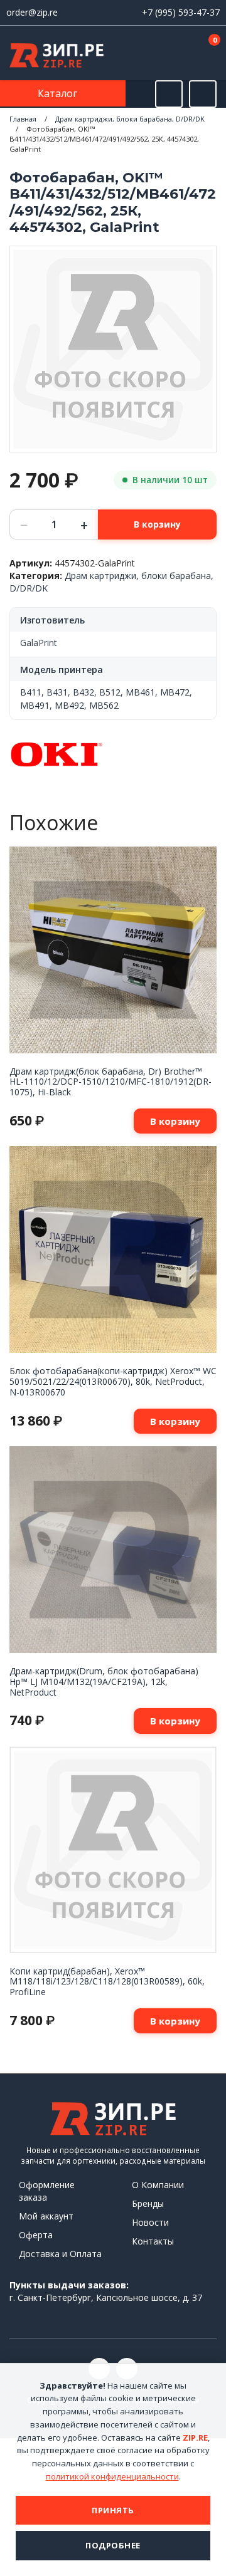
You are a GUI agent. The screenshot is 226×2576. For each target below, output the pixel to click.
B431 (57, 692)
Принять (113, 2510)
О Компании (158, 2185)
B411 (31, 692)
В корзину (157, 524)
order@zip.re (32, 12)
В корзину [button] (175, 1121)
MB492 (69, 705)
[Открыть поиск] (169, 94)
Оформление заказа (47, 2191)
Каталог (59, 93)
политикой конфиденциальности (112, 2476)
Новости (150, 2222)
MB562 (104, 705)
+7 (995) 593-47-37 (181, 12)
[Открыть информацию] (203, 94)
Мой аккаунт (46, 2216)
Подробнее (113, 2545)
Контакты (153, 2241)
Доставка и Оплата (60, 2254)
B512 (110, 692)
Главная (23, 119)
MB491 (35, 705)
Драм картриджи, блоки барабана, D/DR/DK (130, 119)
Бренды (148, 2203)
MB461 (140, 692)
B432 (83, 692)
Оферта (36, 2235)
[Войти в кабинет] (169, 54)
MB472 (175, 692)
